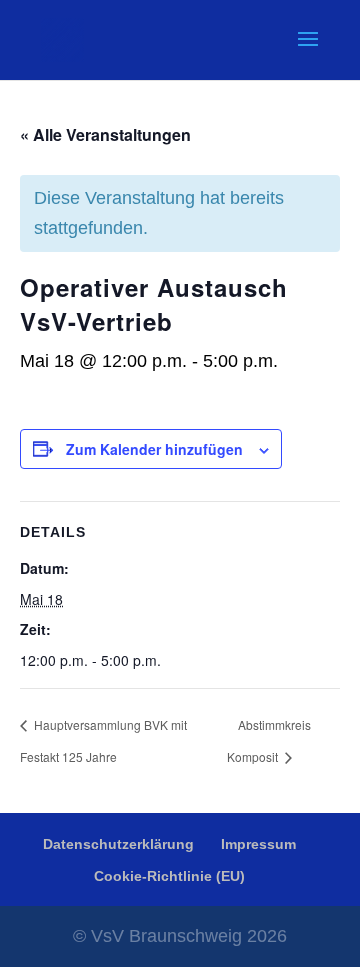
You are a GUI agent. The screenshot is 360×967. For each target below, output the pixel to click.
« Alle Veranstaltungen (105, 134)
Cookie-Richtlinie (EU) (169, 876)
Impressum (258, 844)
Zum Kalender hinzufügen (154, 449)
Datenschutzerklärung (118, 844)
